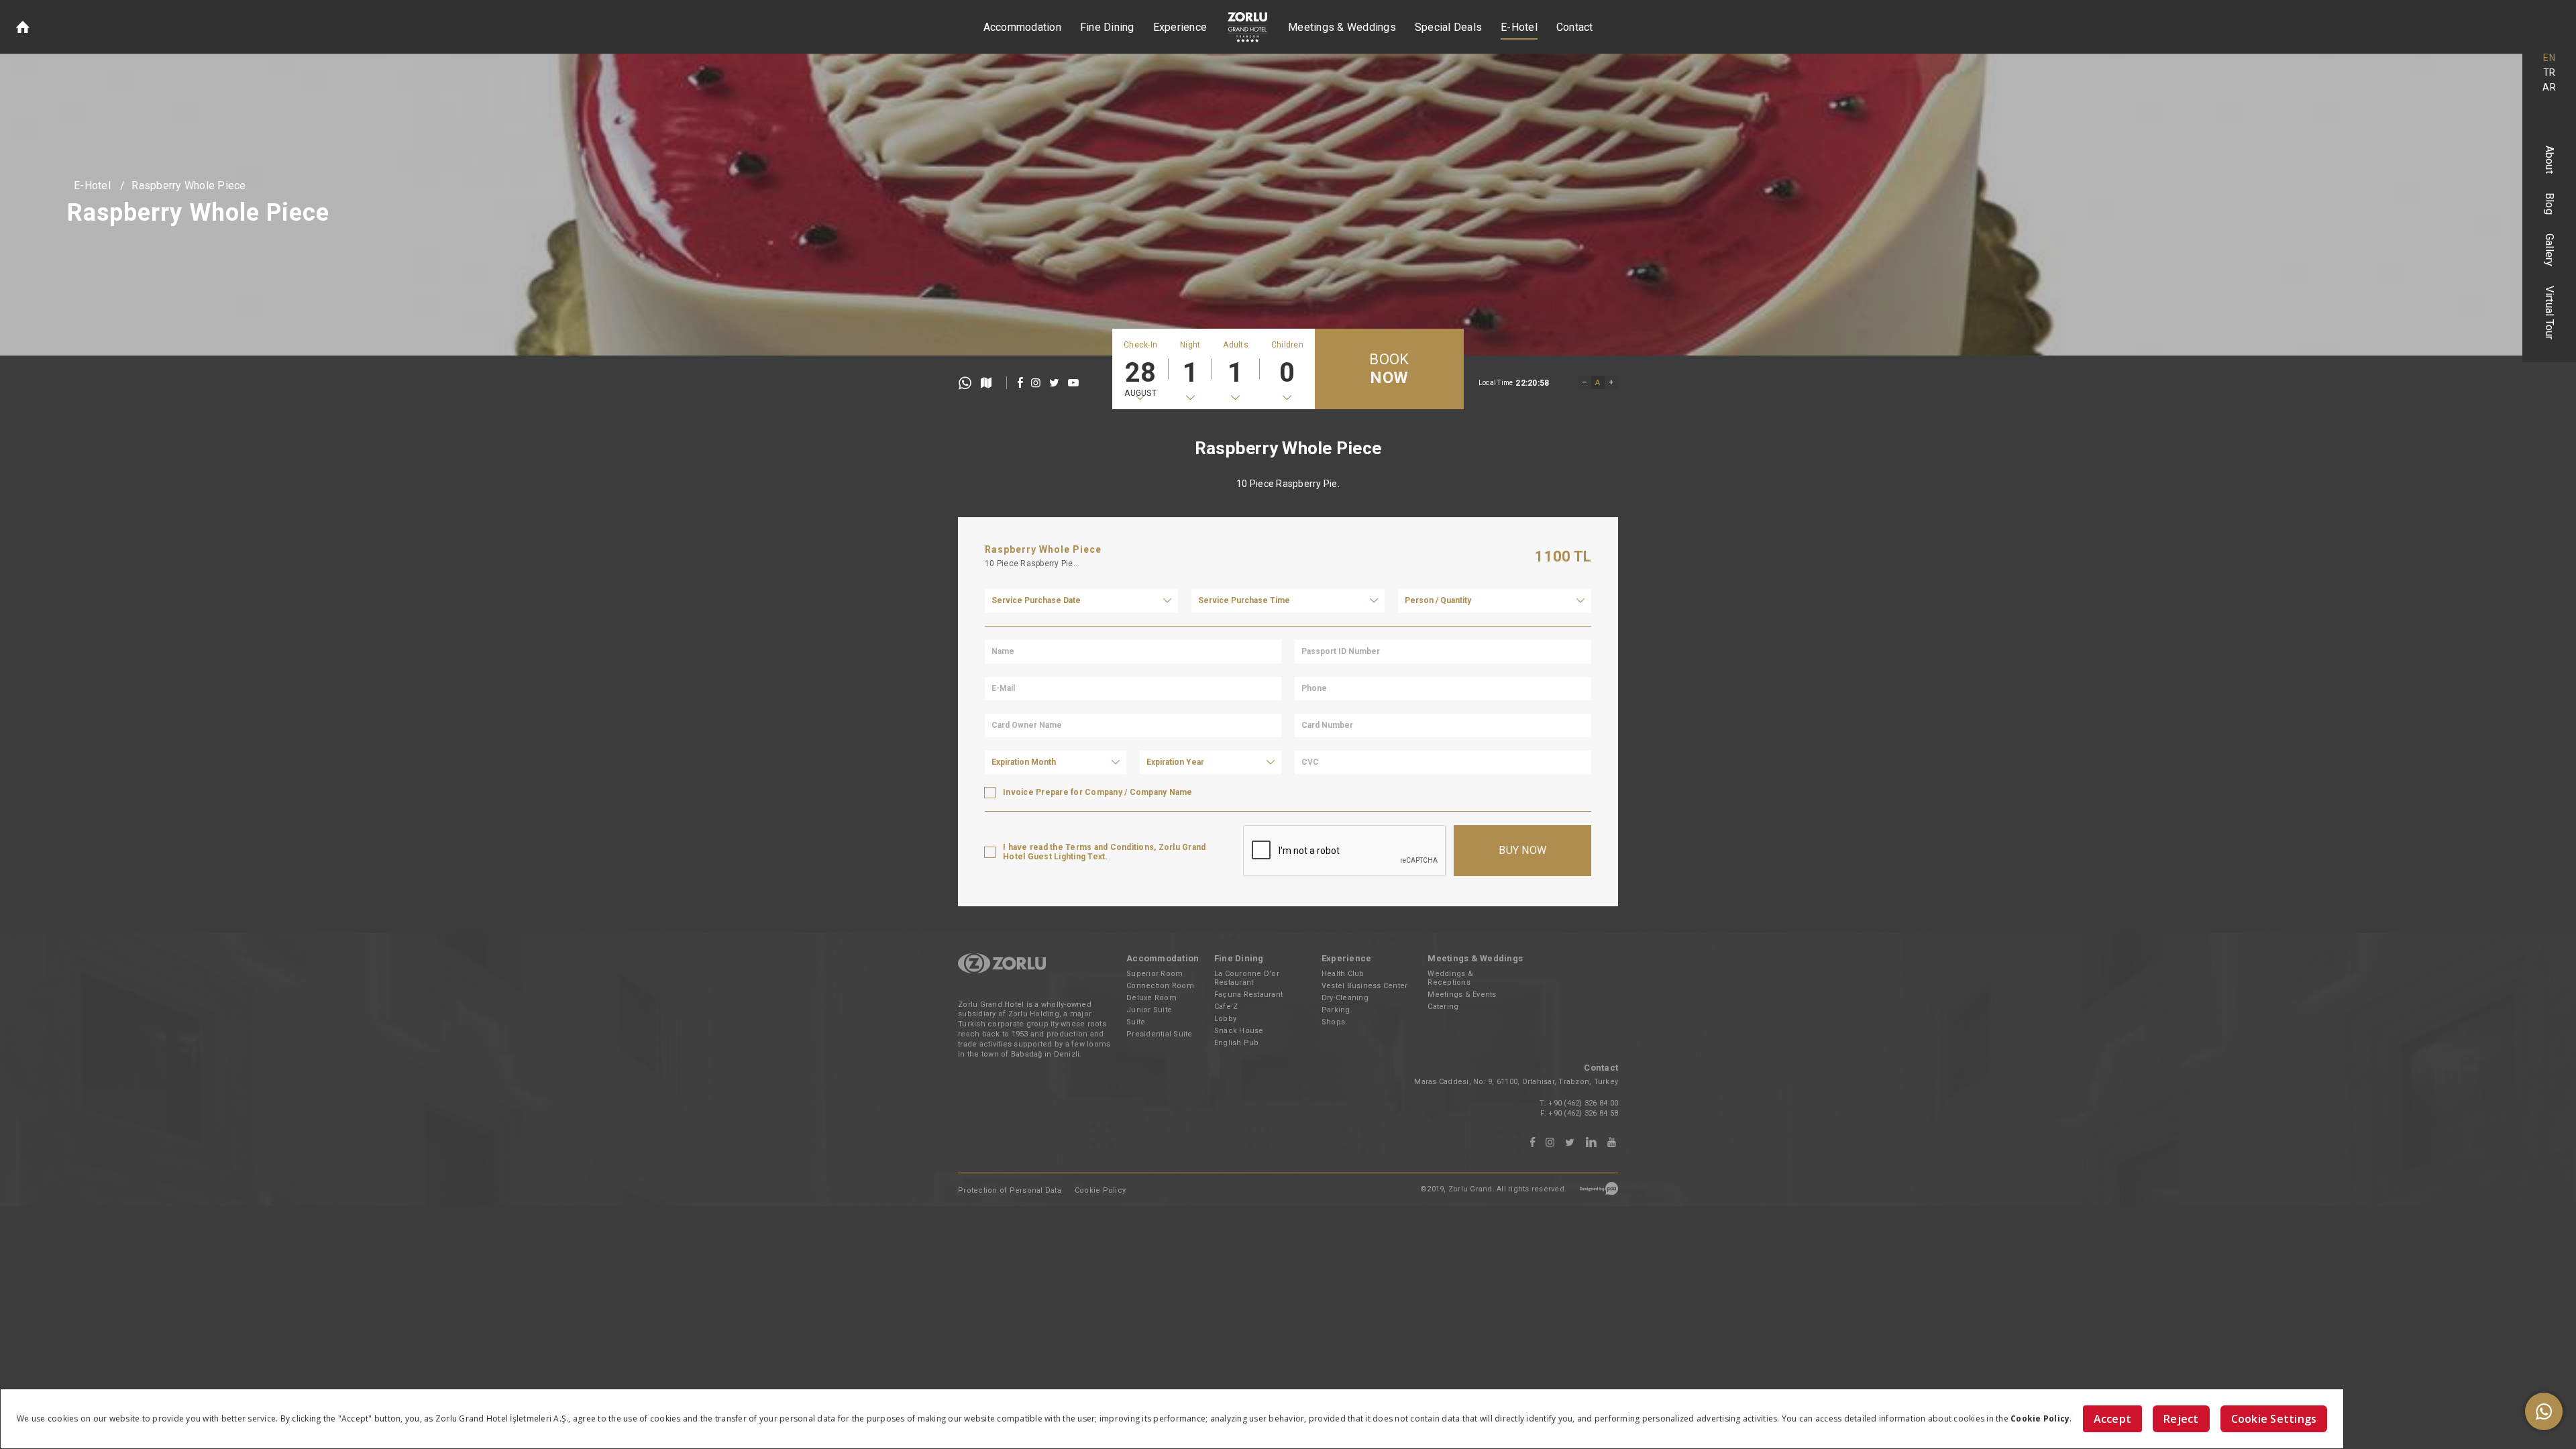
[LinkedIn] (1591, 1142)
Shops (1333, 1022)
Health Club (1343, 974)
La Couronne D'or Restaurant (1247, 978)
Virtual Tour (2550, 313)
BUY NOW (1522, 850)
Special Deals (1448, 27)
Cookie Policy (1100, 1190)
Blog (2550, 204)
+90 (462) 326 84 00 (1583, 1103)
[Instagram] (1550, 1142)
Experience (1180, 27)
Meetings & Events (1462, 995)
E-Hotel (1519, 27)
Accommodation (1022, 27)
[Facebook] (1533, 1142)
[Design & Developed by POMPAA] (1599, 1193)
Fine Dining (1107, 27)
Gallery (2550, 250)
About (2550, 160)
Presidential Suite (1160, 1034)
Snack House (1239, 1031)
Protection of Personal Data (1010, 1190)
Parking (1336, 1010)
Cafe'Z (1226, 1007)
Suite (1136, 1022)
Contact (1575, 27)
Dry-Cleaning (1345, 998)
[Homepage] (23, 27)
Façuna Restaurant (1248, 995)
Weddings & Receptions (1450, 978)
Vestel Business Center (1365, 986)
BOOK (1389, 369)
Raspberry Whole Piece (189, 185)
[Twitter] (1570, 1142)
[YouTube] (1612, 1142)
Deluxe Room (1151, 998)
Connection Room (1160, 986)
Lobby (1225, 1019)
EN (2549, 58)
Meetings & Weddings (1342, 27)
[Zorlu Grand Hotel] (1247, 27)
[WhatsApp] (2544, 1411)
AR (2549, 87)
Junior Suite (1149, 1010)
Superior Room (1155, 974)
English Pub (1237, 1043)
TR (2550, 72)
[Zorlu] (1002, 971)
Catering (1443, 1007)
